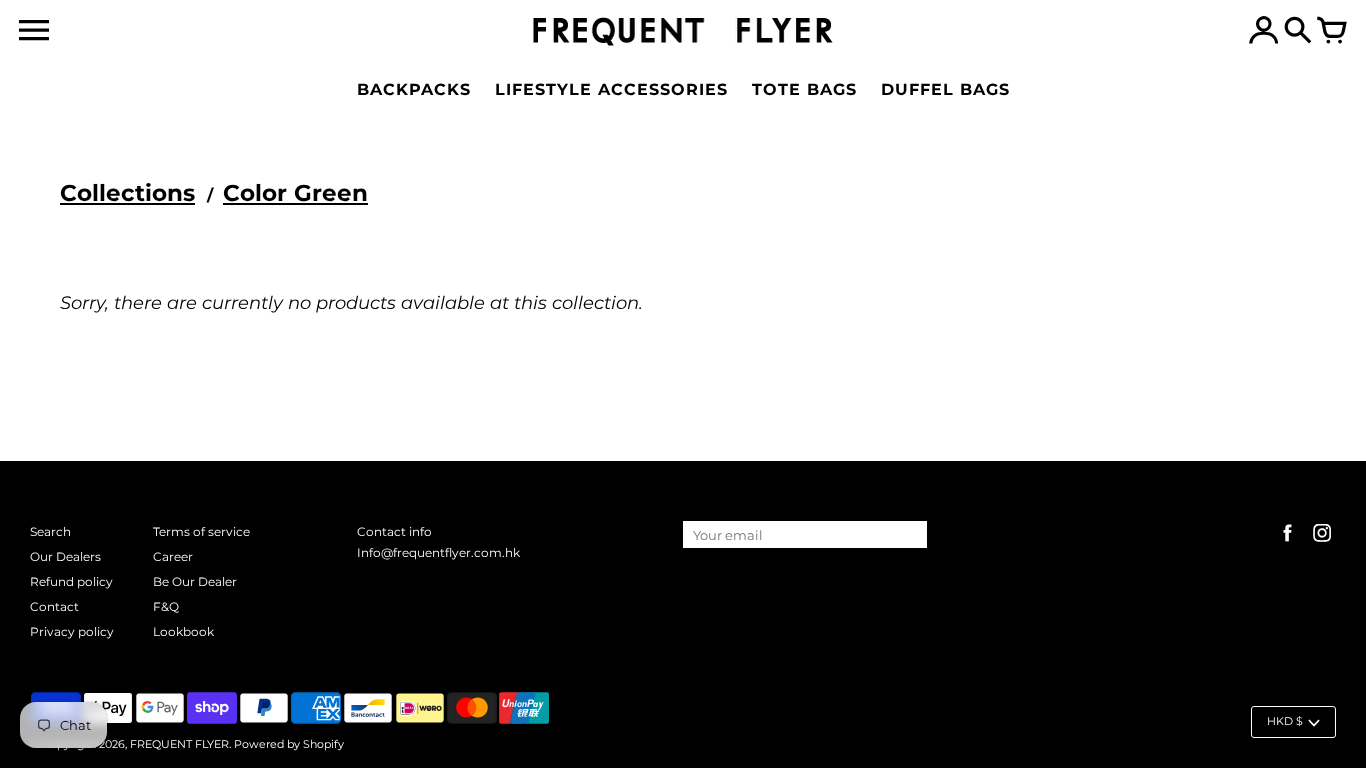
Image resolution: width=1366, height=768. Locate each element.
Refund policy (71, 581)
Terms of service (201, 531)
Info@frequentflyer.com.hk (438, 552)
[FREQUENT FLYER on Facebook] (1287, 543)
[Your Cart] (1332, 32)
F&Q (166, 606)
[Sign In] (1264, 32)
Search (50, 531)
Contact (54, 606)
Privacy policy (72, 631)
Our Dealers (65, 556)
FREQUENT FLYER (179, 744)
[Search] (1298, 32)
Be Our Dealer (195, 581)
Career (173, 556)
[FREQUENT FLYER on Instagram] (1322, 543)
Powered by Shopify (289, 744)
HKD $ (1285, 721)
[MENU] (34, 30)
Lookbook (183, 631)
